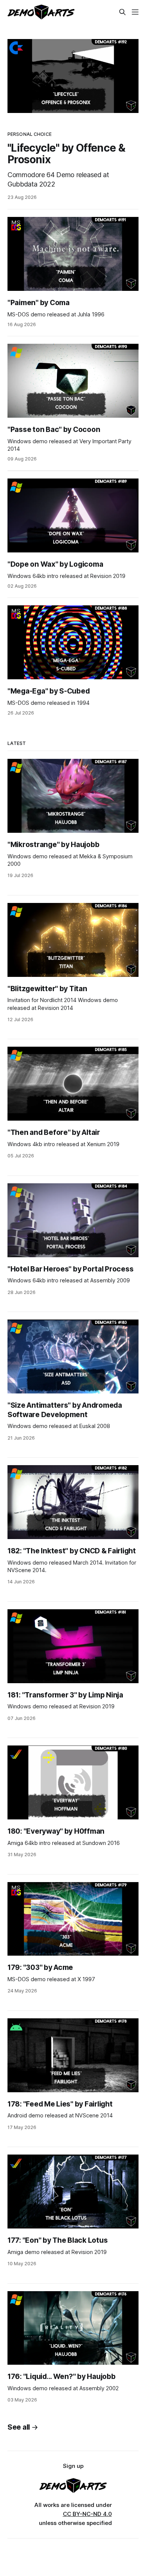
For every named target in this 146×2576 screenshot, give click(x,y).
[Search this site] (122, 12)
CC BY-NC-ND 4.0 (87, 2514)
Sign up (73, 2466)
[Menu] (135, 12)
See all (19, 2427)
